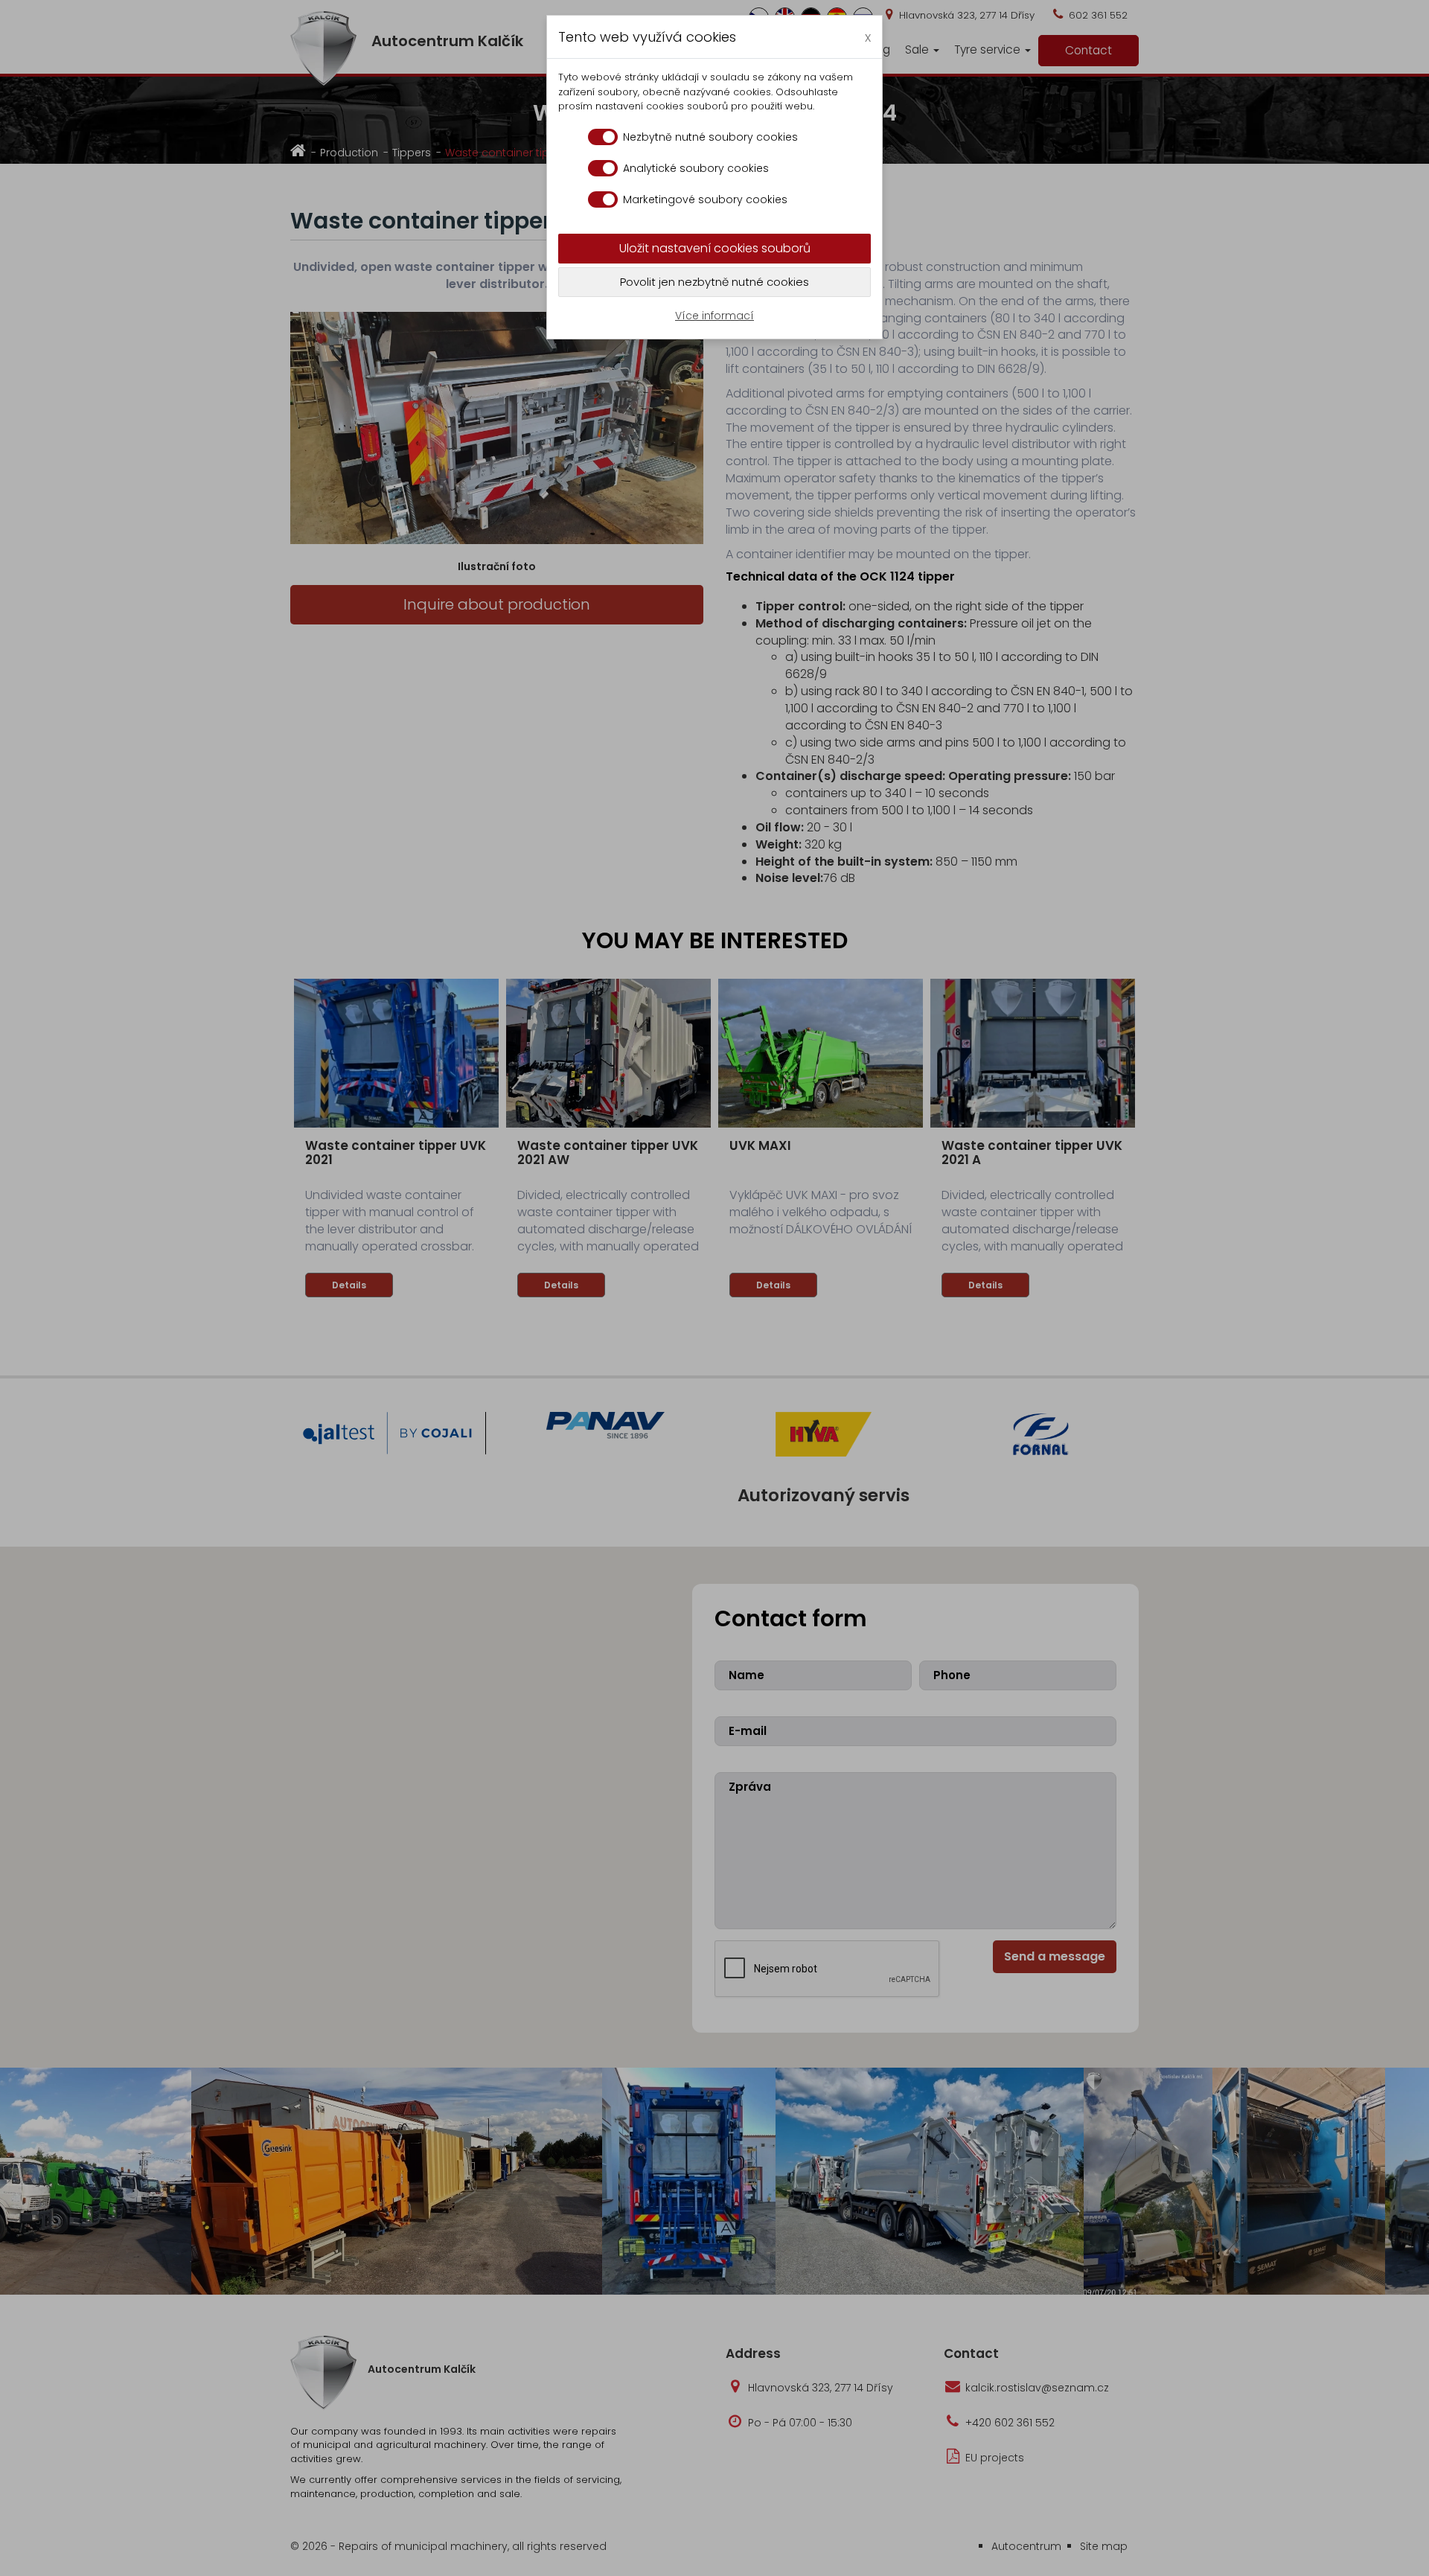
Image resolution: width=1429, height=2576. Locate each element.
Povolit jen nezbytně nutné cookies (714, 282)
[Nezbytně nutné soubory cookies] (603, 137)
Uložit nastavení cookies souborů (715, 248)
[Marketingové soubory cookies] (603, 199)
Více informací (714, 316)
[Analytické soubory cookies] (603, 168)
